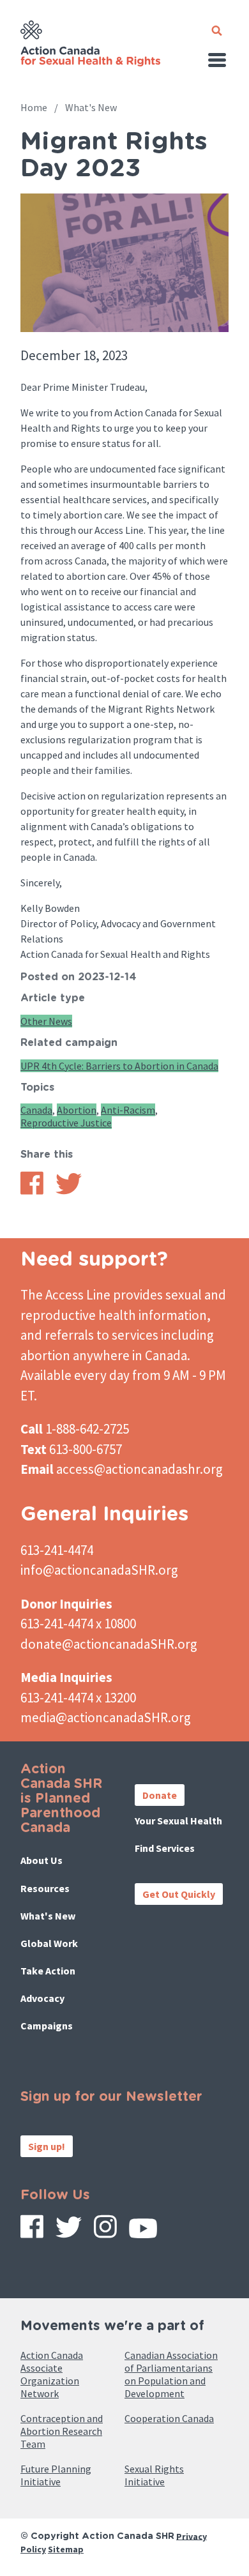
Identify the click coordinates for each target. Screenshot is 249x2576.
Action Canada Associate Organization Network (52, 2374)
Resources (45, 1888)
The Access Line (65, 1295)
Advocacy (42, 1998)
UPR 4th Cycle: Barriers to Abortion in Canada (119, 1066)
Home (34, 107)
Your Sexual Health (178, 1821)
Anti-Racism (128, 1110)
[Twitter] (69, 2232)
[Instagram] (105, 2231)
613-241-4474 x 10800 (78, 1624)
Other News (46, 1021)
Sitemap (66, 2549)
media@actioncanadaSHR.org (106, 1717)
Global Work (49, 1943)
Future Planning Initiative (56, 2475)
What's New (91, 107)
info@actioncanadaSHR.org (99, 1570)
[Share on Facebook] (32, 1191)
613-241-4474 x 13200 (78, 1698)
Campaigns (47, 2026)
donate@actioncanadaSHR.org (109, 1644)
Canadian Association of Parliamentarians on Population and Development (171, 2374)
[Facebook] (32, 2231)
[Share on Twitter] (69, 1191)
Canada (36, 1110)
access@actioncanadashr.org (140, 1469)
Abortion (77, 1110)
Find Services (165, 1848)
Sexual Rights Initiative (154, 2475)
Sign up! (47, 2146)
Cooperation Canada (169, 2418)
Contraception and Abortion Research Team (62, 2431)
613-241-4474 (57, 1550)
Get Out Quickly (179, 1894)
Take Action (48, 1971)
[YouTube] (143, 2233)
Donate (160, 1795)
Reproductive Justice (66, 1123)
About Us (41, 1860)
